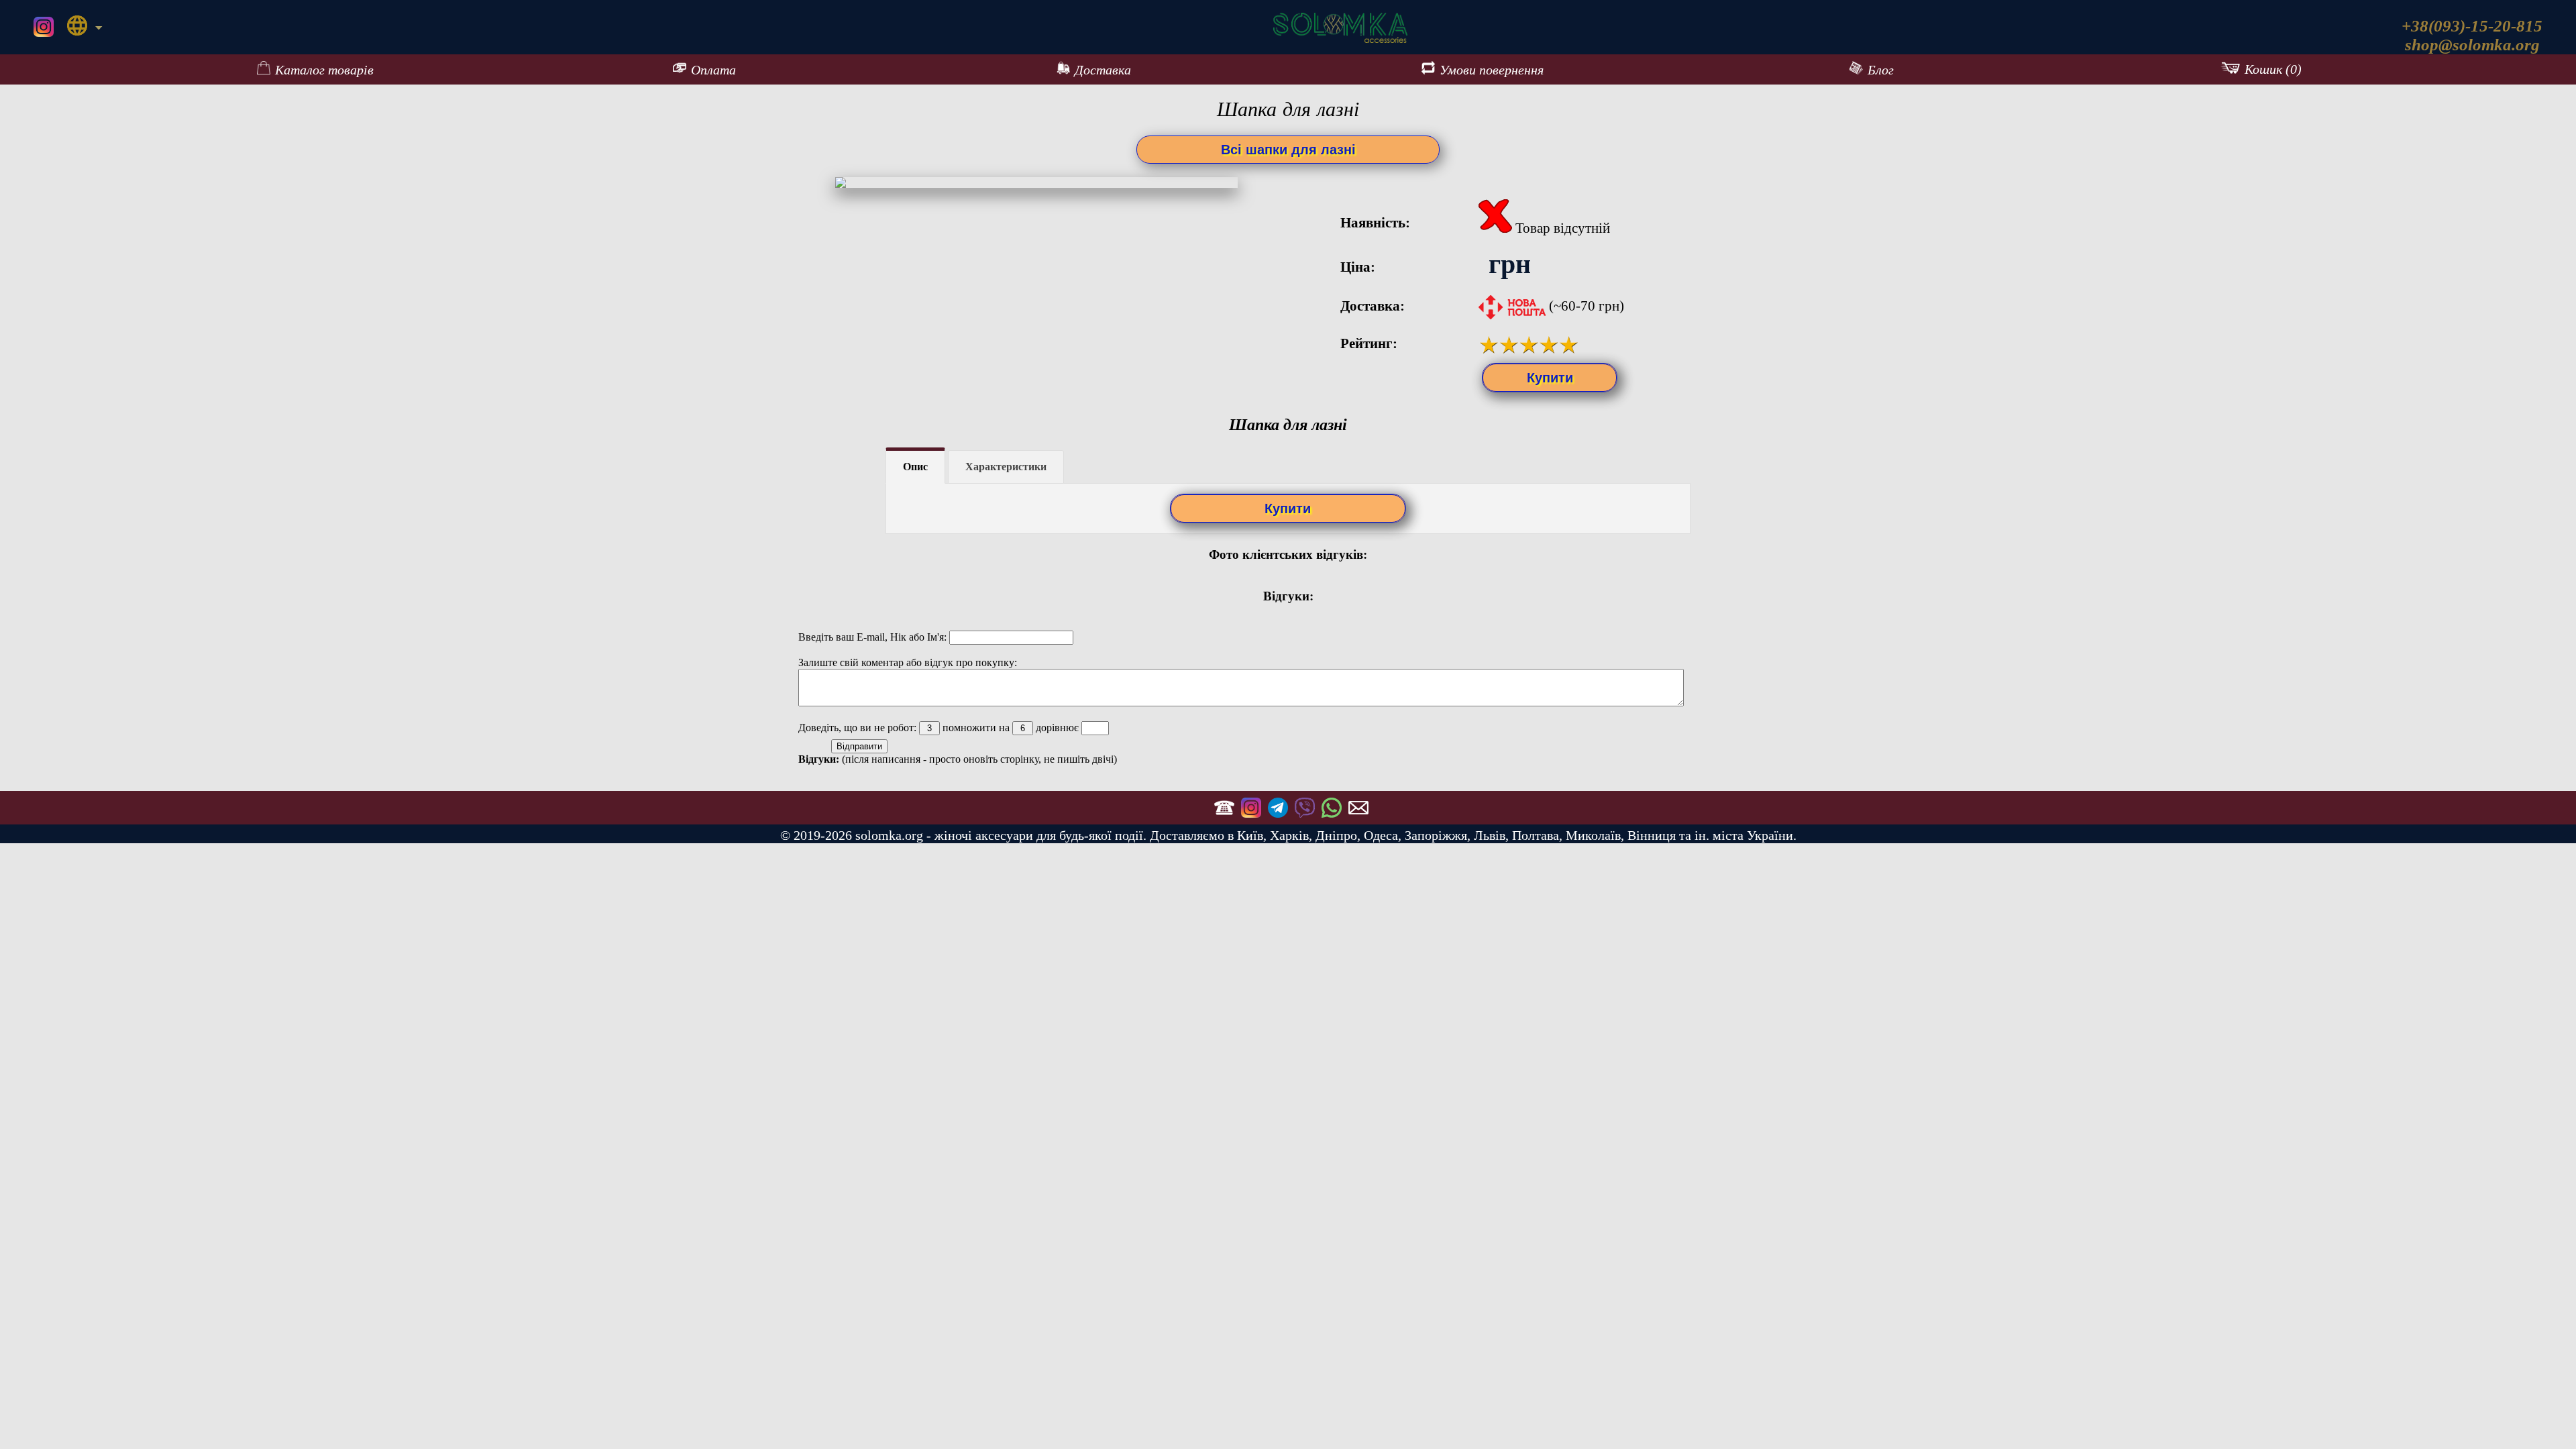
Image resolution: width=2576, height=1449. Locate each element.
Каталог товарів (324, 70)
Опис (915, 467)
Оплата (713, 70)
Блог (1881, 70)
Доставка (1103, 70)
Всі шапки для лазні (1288, 150)
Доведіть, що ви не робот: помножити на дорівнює (940, 728)
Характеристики (1006, 467)
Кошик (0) (2273, 69)
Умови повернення (1492, 70)
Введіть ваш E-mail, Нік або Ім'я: (874, 637)
